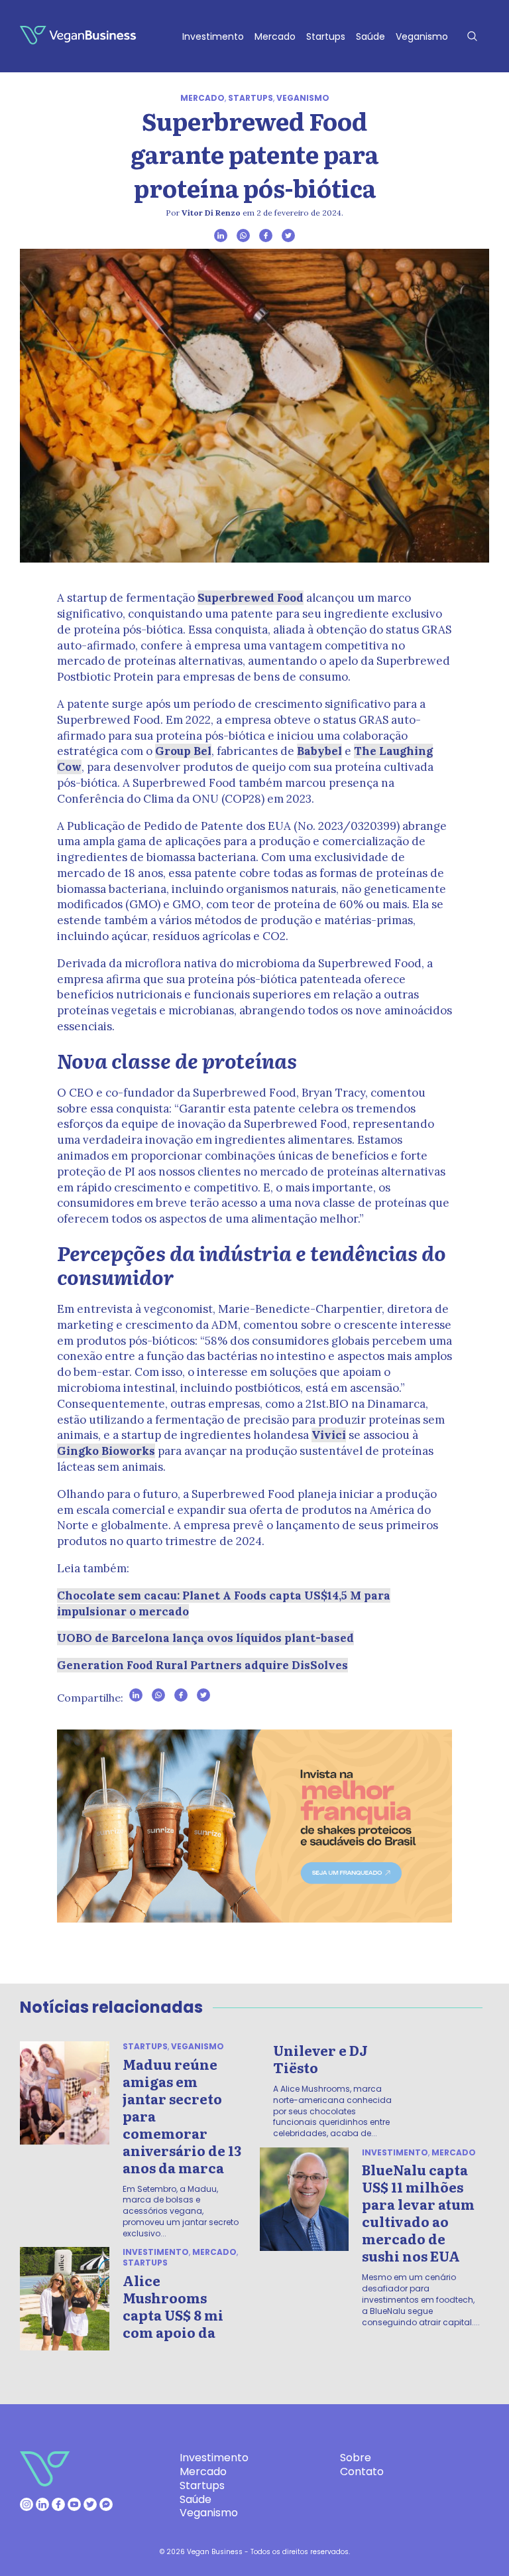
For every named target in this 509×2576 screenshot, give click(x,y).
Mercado (275, 36)
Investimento (213, 36)
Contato (362, 2472)
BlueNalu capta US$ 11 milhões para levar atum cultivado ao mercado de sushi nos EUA (418, 2212)
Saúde (370, 36)
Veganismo (422, 36)
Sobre (356, 2458)
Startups (326, 36)
